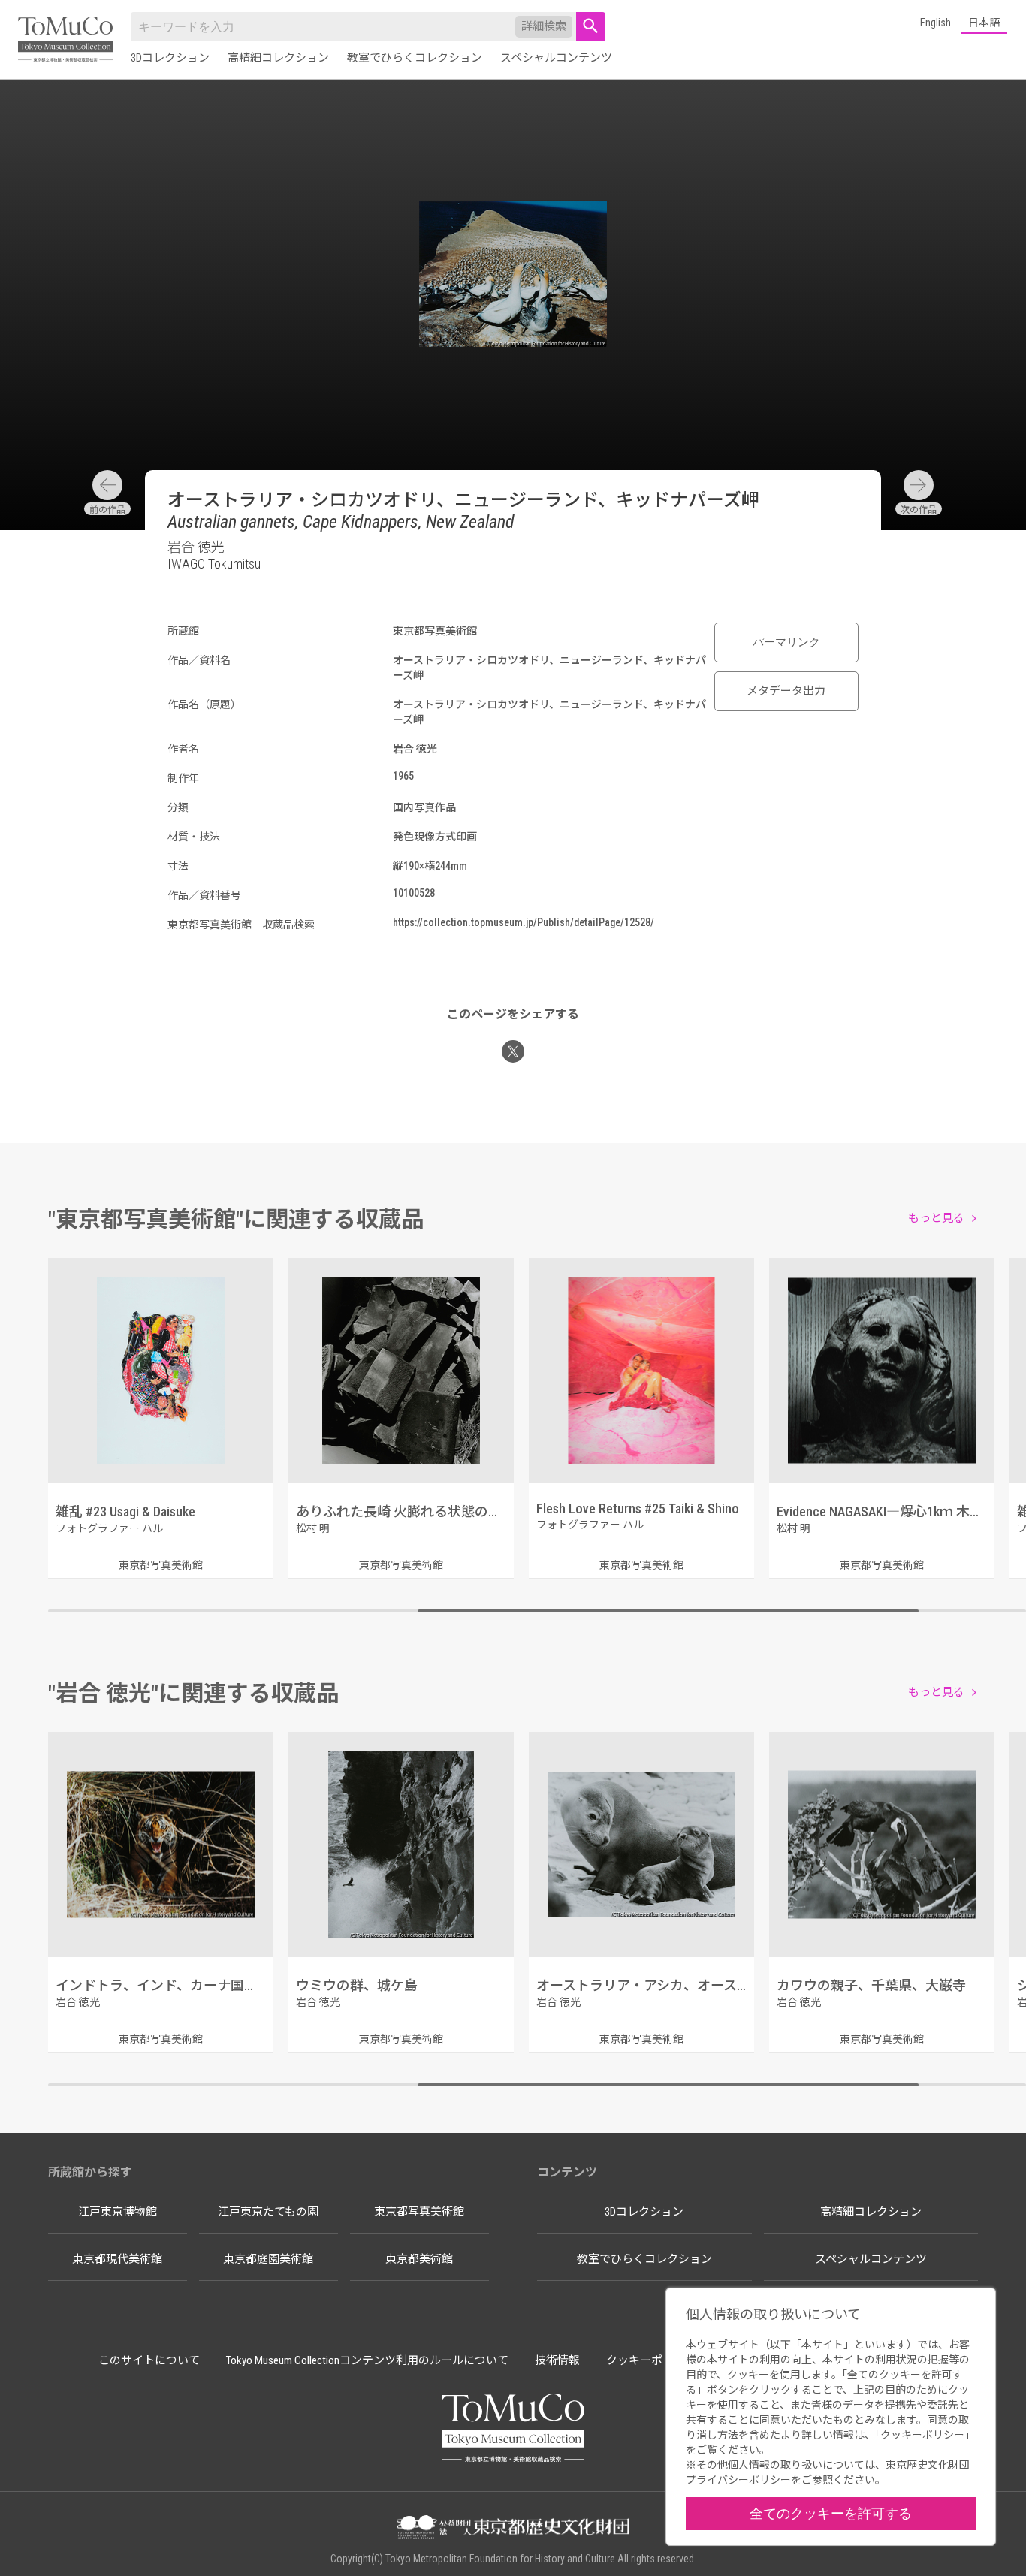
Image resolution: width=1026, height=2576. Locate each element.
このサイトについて (149, 2360)
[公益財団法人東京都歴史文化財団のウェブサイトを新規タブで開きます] (513, 2529)
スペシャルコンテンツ (556, 58)
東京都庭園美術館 (268, 2259)
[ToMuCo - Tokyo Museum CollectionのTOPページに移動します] (65, 40)
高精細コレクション (278, 58)
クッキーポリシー (651, 2360)
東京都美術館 (419, 2259)
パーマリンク (786, 642)
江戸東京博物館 (118, 2212)
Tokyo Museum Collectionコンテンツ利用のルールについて (367, 2360)
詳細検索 (544, 26)
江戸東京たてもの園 (268, 2212)
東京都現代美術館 (117, 2259)
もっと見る (936, 1218)
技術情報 (557, 2360)
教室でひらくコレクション (415, 58)
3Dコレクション (170, 58)
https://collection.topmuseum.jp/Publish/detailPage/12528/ (524, 922)
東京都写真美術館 (419, 2212)
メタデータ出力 (786, 691)
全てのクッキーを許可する (831, 2513)
